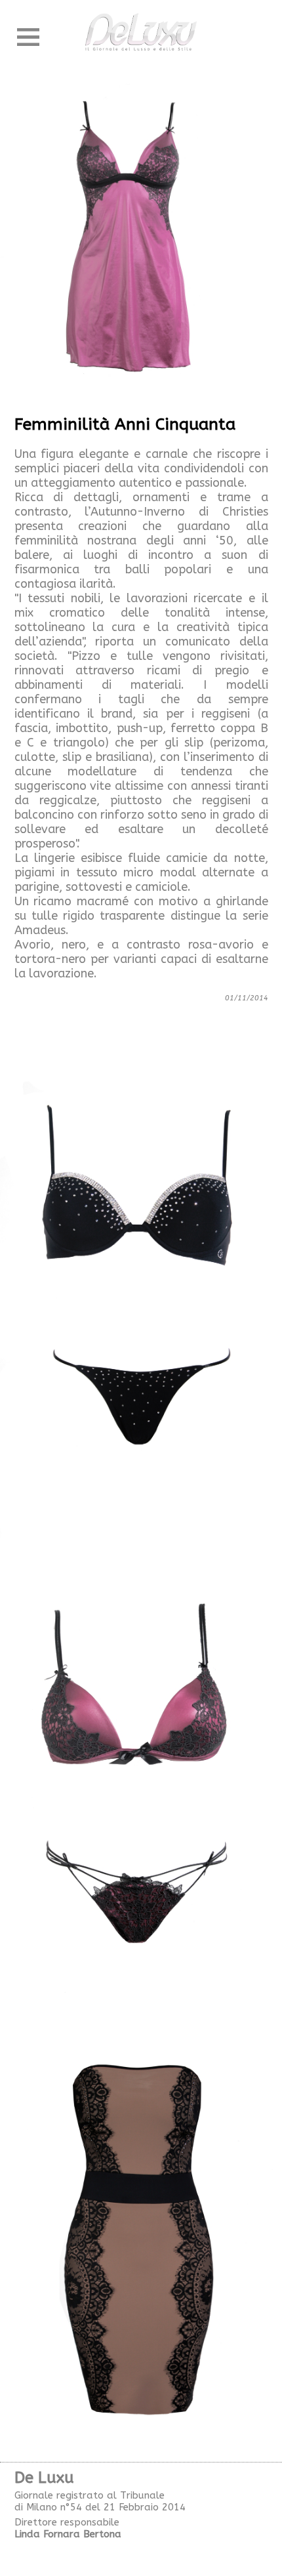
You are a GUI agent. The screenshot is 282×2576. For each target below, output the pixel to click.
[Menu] (28, 37)
